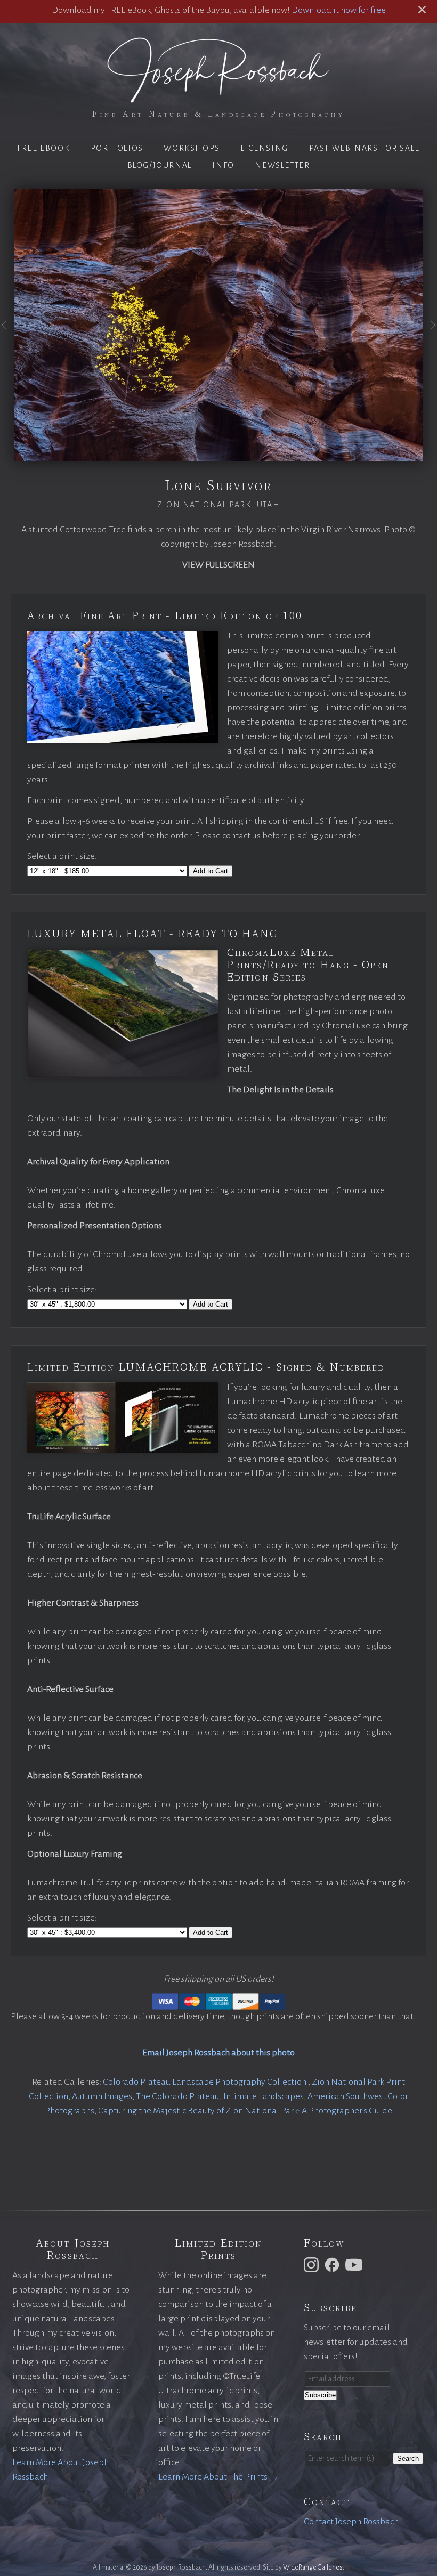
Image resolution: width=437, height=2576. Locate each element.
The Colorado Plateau (178, 2096)
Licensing (265, 148)
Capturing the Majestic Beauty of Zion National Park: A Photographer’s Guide (245, 2111)
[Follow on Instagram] (313, 2264)
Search (408, 2458)
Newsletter (282, 165)
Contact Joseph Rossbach (351, 2522)
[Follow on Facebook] (334, 2264)
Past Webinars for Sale (365, 148)
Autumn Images (102, 2096)
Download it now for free (339, 10)
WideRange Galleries (313, 2567)
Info (223, 165)
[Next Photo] (430, 335)
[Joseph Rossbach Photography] (218, 96)
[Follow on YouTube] (355, 2264)
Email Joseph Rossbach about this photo (218, 2053)
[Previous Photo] (7, 335)
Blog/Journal (160, 165)
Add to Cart (211, 871)
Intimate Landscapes (264, 2096)
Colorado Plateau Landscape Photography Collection (205, 2082)
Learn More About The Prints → (218, 2477)
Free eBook (43, 148)
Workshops (192, 148)
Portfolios (117, 148)
